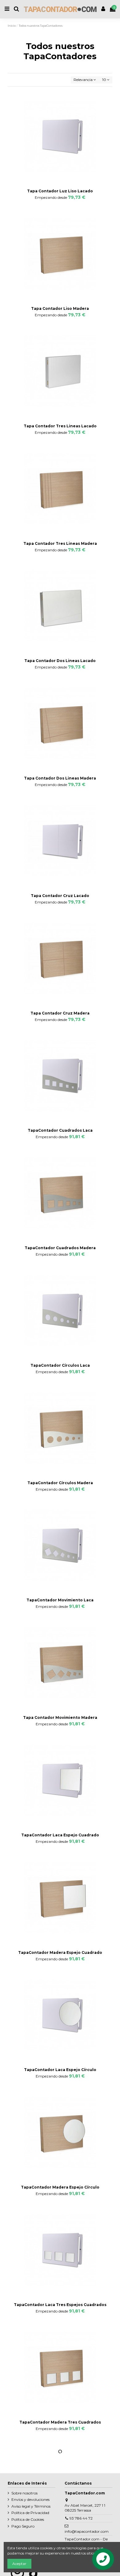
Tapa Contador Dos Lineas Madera (60, 778)
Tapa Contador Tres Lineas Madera (60, 543)
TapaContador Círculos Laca (60, 1365)
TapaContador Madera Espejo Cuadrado (60, 1952)
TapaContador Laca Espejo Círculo (60, 2070)
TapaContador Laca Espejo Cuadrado (60, 1835)
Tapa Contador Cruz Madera (60, 1013)
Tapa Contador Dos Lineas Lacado (60, 661)
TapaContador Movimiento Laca (60, 1600)
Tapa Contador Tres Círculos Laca (60, 2539)
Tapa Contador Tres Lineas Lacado (60, 426)
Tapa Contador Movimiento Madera (60, 1717)
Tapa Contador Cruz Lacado (60, 896)
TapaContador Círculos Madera (60, 1483)
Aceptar (19, 2564)
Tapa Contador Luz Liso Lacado (60, 191)
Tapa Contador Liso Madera (60, 308)
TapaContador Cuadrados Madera (60, 1248)
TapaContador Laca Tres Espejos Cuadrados (60, 2305)
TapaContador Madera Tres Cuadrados (60, 2422)
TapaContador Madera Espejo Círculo (60, 2187)
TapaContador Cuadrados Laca (60, 1130)
